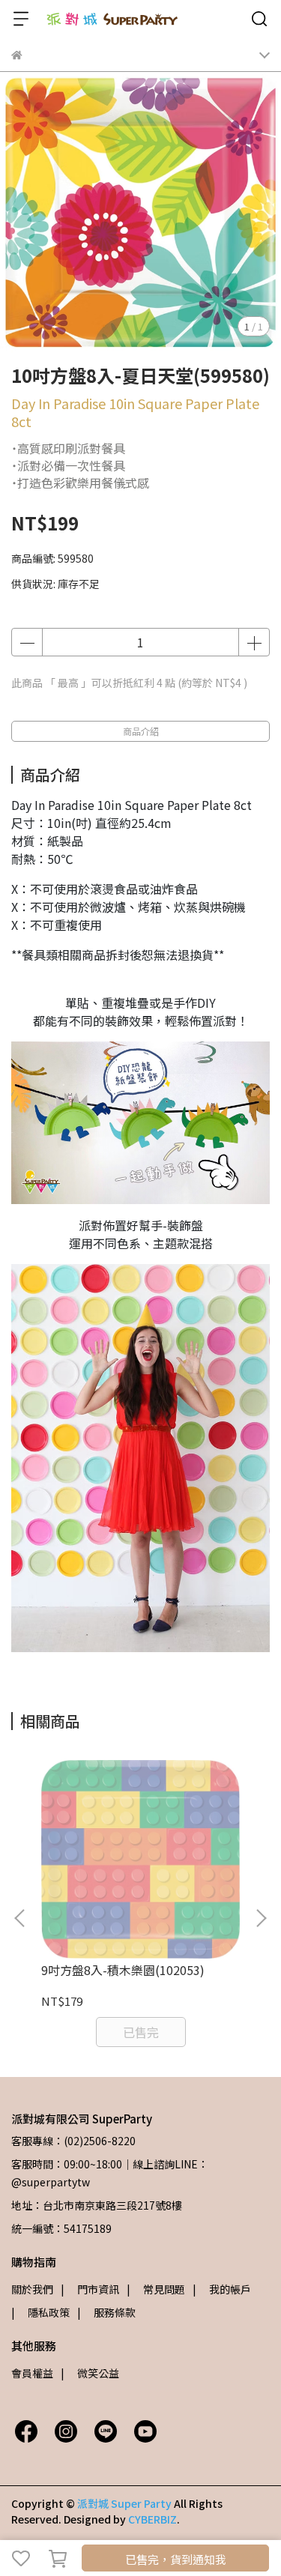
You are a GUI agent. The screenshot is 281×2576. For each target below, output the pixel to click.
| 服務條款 (106, 2312)
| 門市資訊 (90, 2289)
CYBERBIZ (152, 2519)
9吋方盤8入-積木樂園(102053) (123, 1970)
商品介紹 (141, 731)
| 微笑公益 (90, 2373)
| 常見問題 (156, 2289)
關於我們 (32, 2289)
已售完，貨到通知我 (176, 2559)
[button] (261, 1918)
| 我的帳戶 (222, 2289)
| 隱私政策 (40, 2312)
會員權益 (32, 2373)
